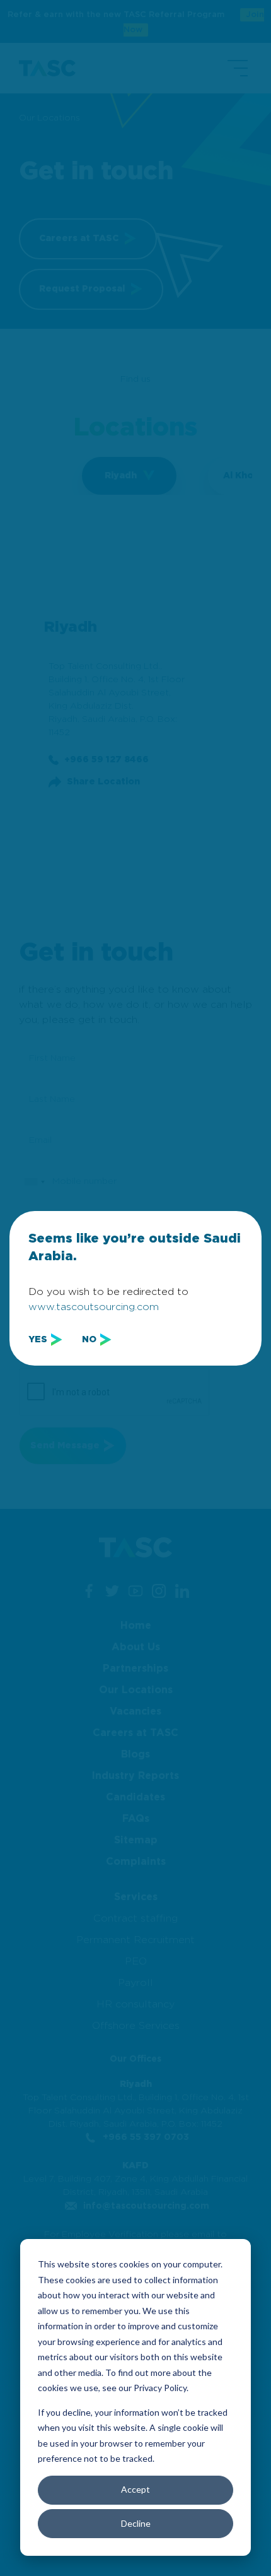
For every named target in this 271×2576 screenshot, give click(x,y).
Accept (135, 2489)
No (89, 1340)
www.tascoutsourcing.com (94, 1307)
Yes (38, 1340)
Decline (136, 2523)
